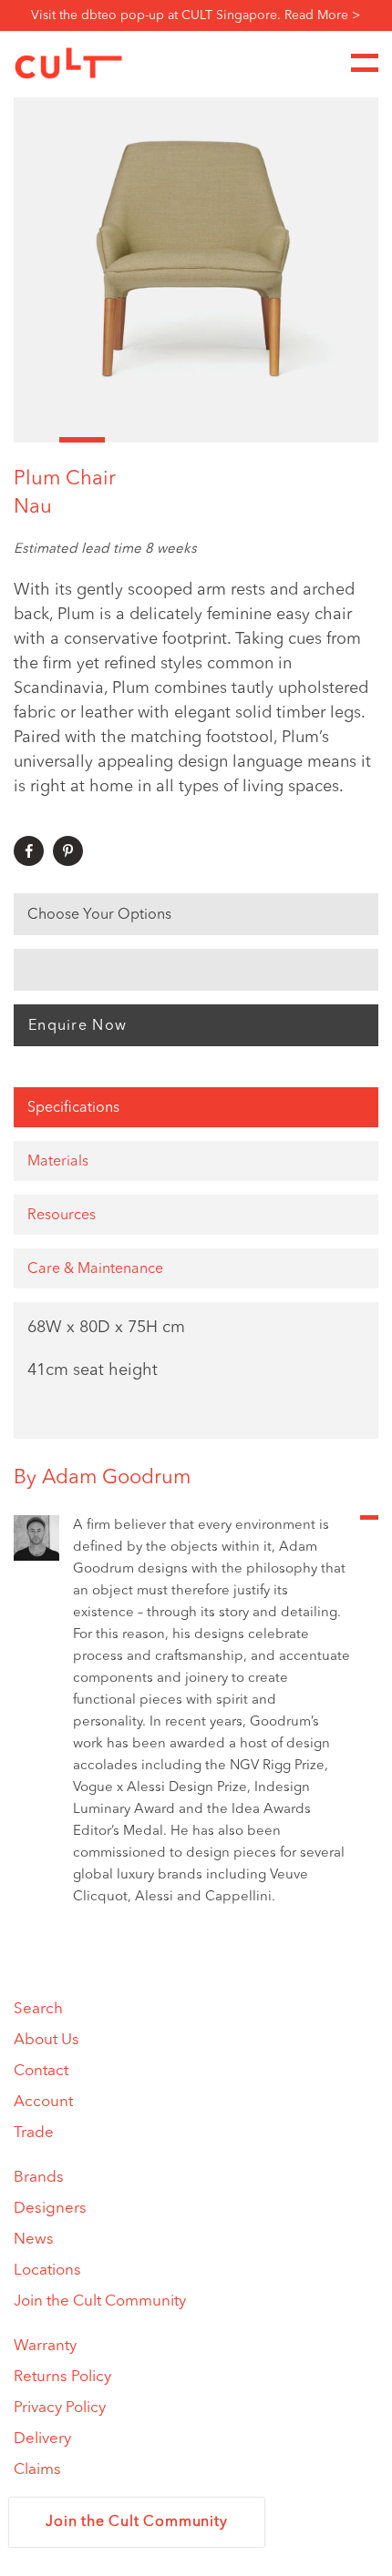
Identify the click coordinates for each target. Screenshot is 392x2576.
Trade (34, 2133)
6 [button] (264, 440)
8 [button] (356, 440)
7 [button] (310, 440)
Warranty (45, 2346)
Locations (47, 2271)
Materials (58, 1162)
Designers (50, 2209)
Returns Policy (62, 2377)
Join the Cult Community (100, 2301)
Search (38, 2009)
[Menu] (365, 63)
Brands (39, 2178)
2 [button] (82, 440)
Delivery (42, 2439)
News (34, 2240)
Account (43, 2102)
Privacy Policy (60, 2408)
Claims (37, 2470)
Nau (33, 507)
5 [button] (219, 440)
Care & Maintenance (95, 1269)
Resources (62, 1216)
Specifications (73, 1108)
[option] (196, 259)
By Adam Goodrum (102, 1478)
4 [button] (173, 440)
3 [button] (128, 440)
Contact (41, 2071)
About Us (46, 2040)
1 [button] (36, 440)
